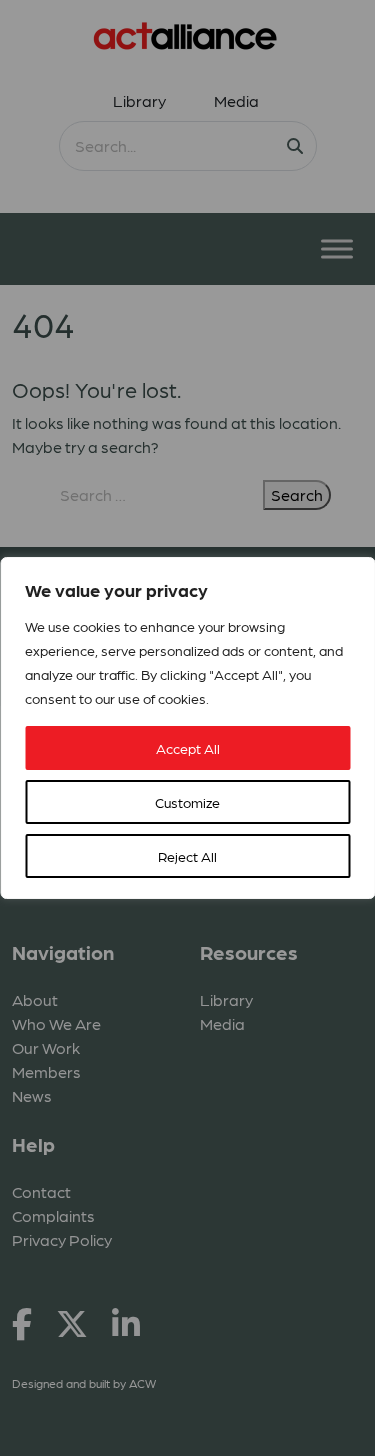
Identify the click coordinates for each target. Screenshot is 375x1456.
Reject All (187, 856)
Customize (187, 802)
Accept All (188, 748)
